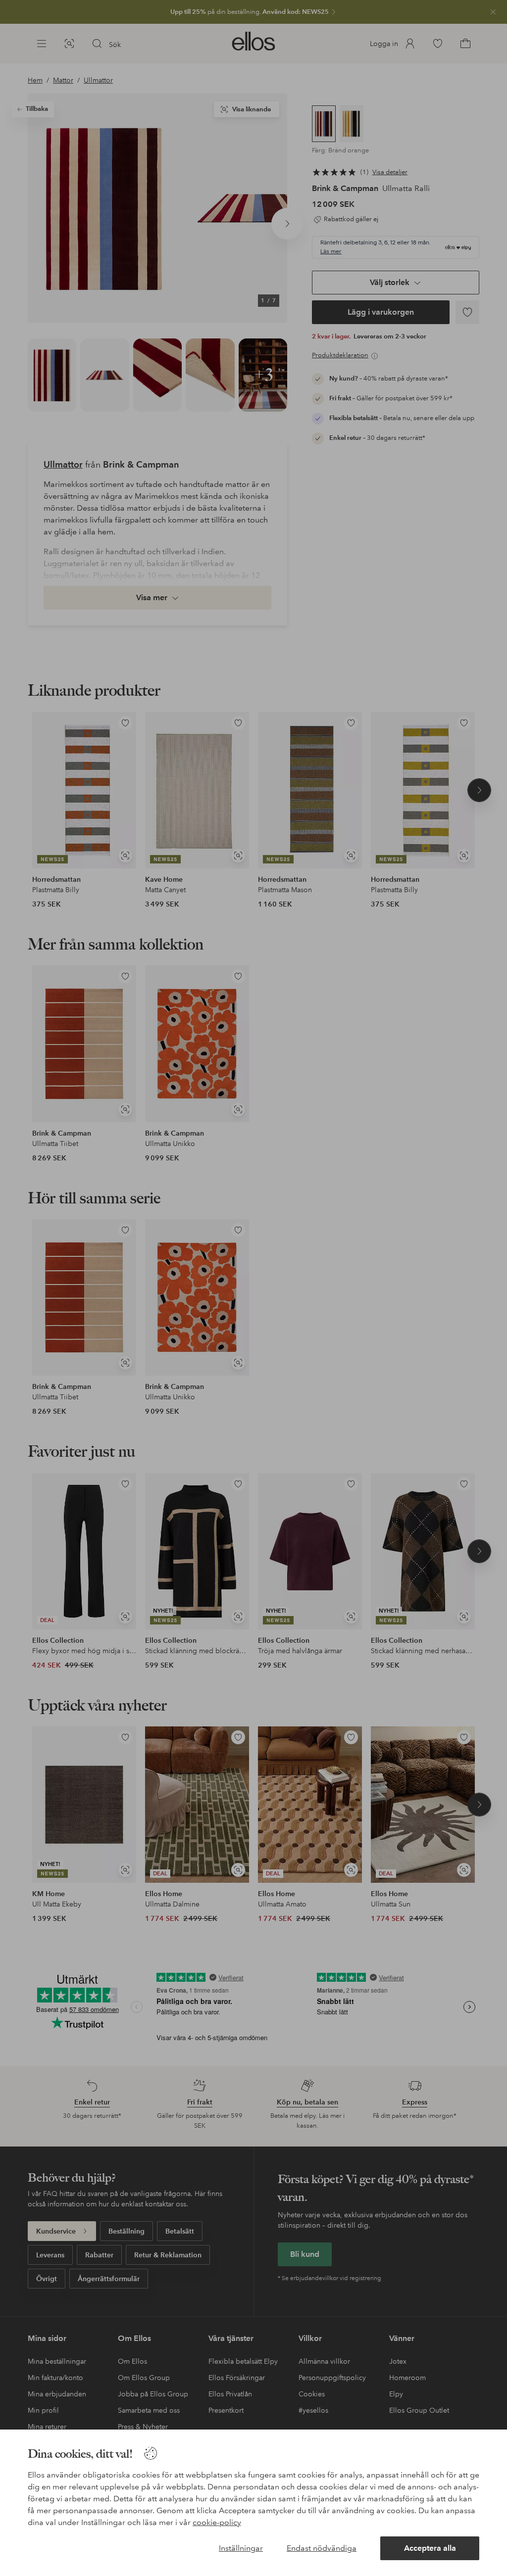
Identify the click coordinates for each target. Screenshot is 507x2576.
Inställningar (241, 2548)
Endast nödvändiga (322, 2548)
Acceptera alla (430, 2548)
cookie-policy (217, 2522)
